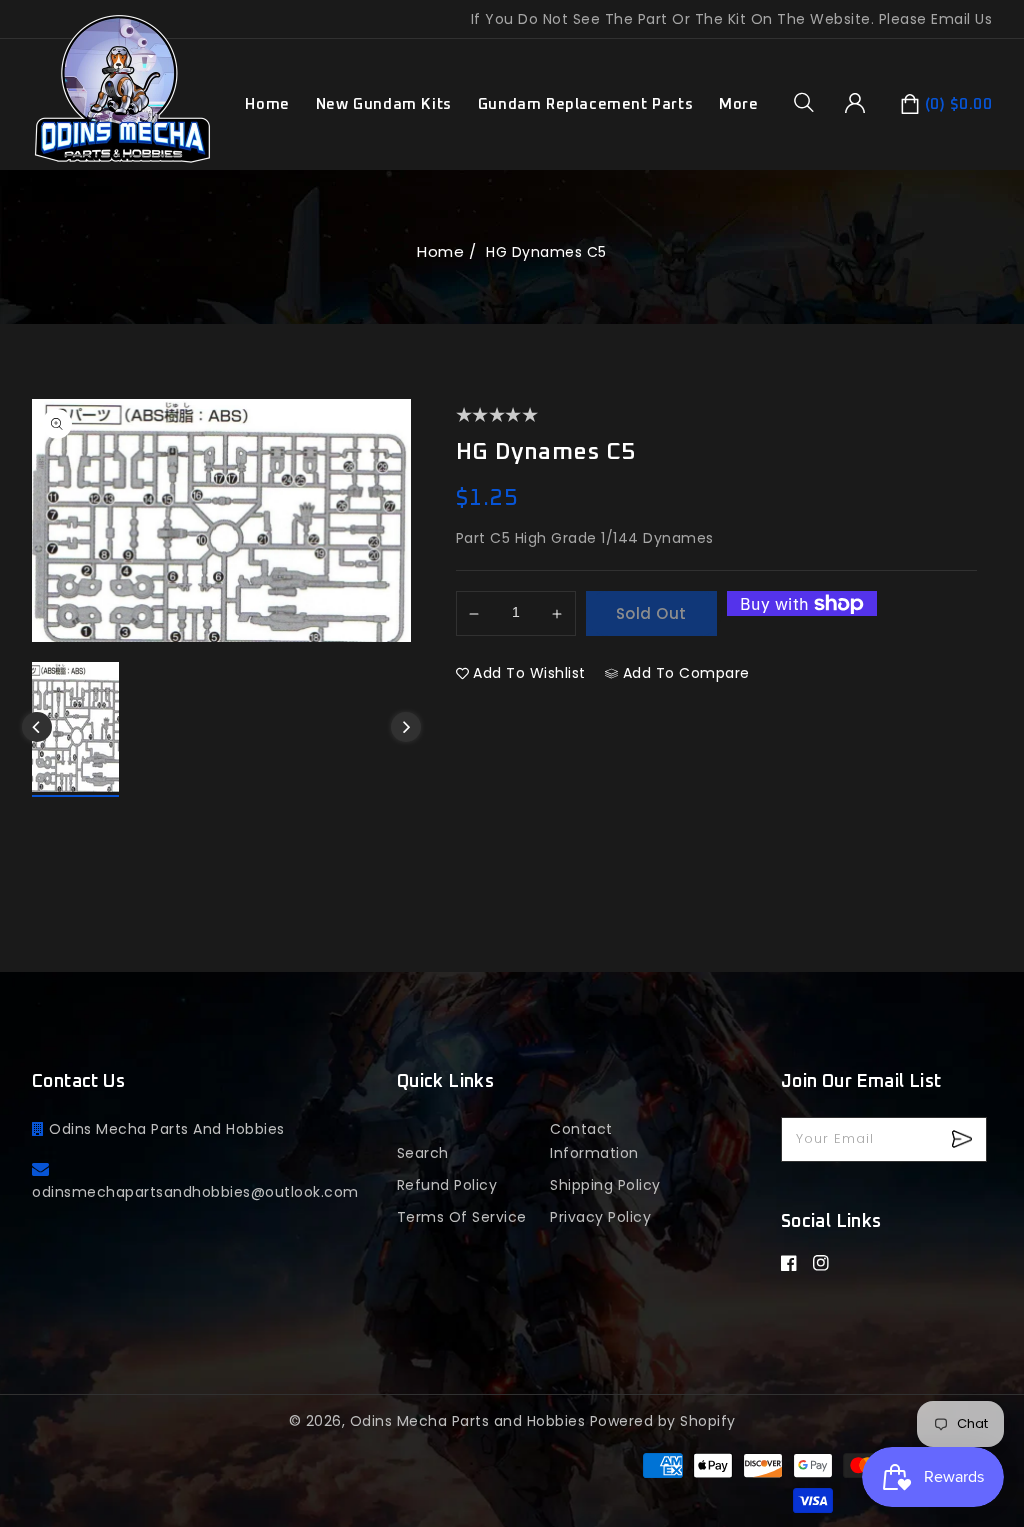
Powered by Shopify (663, 1421)
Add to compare (686, 673)
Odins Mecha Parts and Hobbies (468, 1421)
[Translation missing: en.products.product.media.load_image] (75, 729)
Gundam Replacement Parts (585, 104)
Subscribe (964, 1139)
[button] (811, 102)
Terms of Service (462, 1217)
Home (440, 251)
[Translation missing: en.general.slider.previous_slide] (37, 727)
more (738, 104)
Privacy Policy (600, 1217)
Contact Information (594, 1141)
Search (423, 1153)
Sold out (651, 613)
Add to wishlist (529, 673)
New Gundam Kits (384, 104)
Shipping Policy (605, 1185)
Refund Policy (447, 1185)
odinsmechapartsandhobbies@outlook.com (195, 1192)
